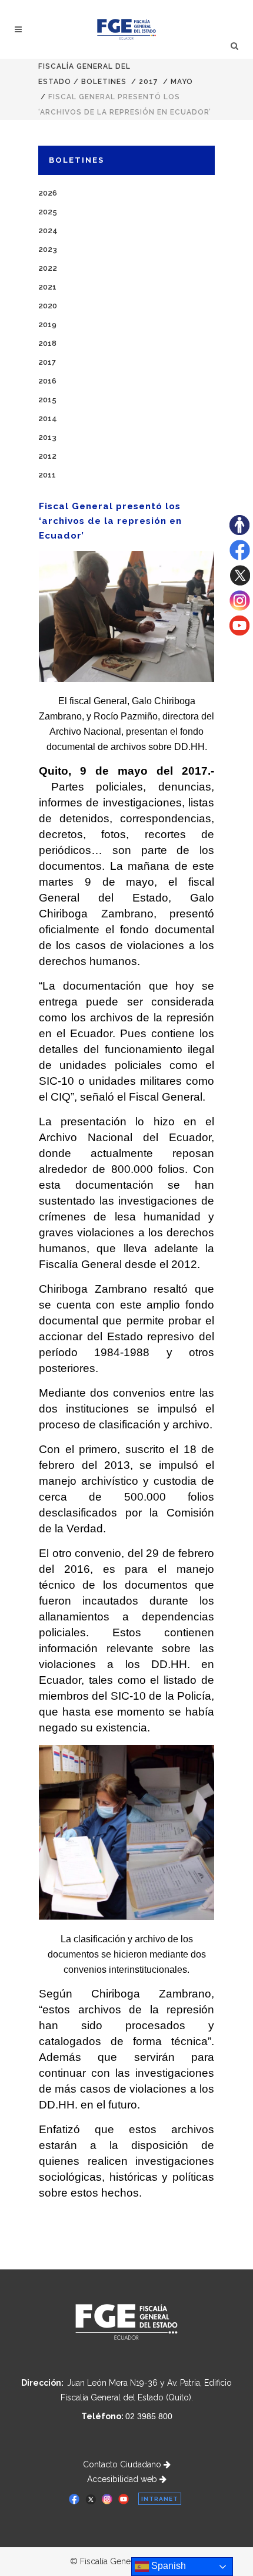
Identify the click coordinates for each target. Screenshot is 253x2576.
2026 (48, 193)
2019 (47, 324)
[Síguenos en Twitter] (240, 583)
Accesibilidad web (123, 2479)
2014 (48, 418)
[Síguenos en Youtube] (239, 633)
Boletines (104, 82)
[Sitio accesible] (239, 532)
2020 (48, 306)
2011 (47, 475)
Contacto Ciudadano (123, 2464)
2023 (48, 249)
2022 (48, 268)
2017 (149, 82)
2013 (47, 437)
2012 (47, 456)
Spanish (167, 2566)
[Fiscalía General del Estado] (127, 29)
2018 (47, 343)
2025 (48, 212)
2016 (47, 381)
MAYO (182, 82)
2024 (48, 231)
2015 (47, 400)
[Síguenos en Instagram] (240, 608)
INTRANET (160, 2499)
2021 (47, 287)
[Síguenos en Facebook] (240, 557)
